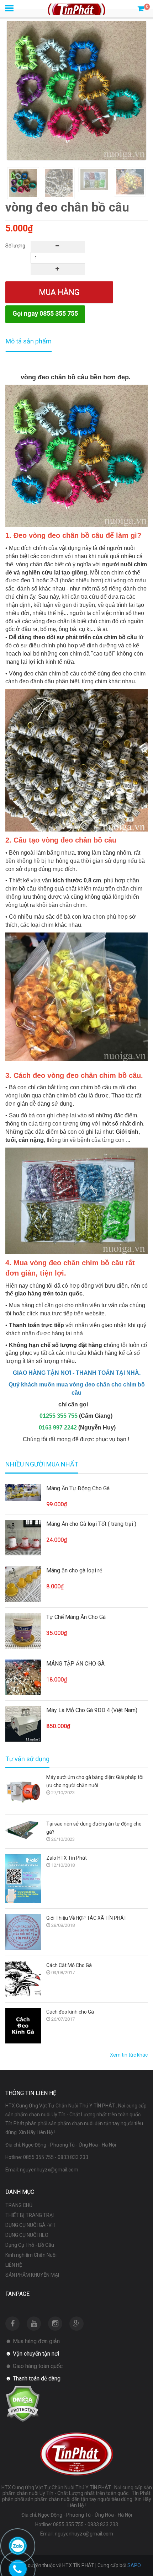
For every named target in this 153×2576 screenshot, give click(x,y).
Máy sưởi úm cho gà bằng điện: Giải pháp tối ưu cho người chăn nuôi (95, 1781)
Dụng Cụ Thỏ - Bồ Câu (30, 2245)
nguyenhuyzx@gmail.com (49, 2170)
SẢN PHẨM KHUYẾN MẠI (32, 2275)
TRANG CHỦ (19, 2205)
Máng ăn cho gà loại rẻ (74, 1570)
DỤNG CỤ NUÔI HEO (27, 2235)
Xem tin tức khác (129, 2055)
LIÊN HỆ (14, 2265)
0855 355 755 (38, 2157)
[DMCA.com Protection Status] (23, 2403)
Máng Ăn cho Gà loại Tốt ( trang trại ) (91, 1524)
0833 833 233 (73, 2157)
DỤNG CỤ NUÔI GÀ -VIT (31, 2225)
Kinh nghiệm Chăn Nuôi (31, 2255)
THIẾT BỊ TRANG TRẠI (30, 2215)
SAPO (134, 2565)
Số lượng (15, 246)
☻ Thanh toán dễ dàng (33, 2379)
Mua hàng (59, 292)
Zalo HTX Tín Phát (67, 1858)
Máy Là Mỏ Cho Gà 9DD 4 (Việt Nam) (92, 1710)
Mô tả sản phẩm (29, 341)
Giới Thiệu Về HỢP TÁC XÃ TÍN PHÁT (86, 1918)
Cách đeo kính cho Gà (70, 2012)
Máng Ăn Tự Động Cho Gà (78, 1488)
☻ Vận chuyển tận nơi (32, 2354)
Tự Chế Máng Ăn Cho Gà (76, 1617)
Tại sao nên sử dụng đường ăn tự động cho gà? (94, 1828)
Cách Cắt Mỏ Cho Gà (69, 1965)
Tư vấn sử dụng (27, 1759)
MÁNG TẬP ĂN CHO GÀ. (76, 1664)
